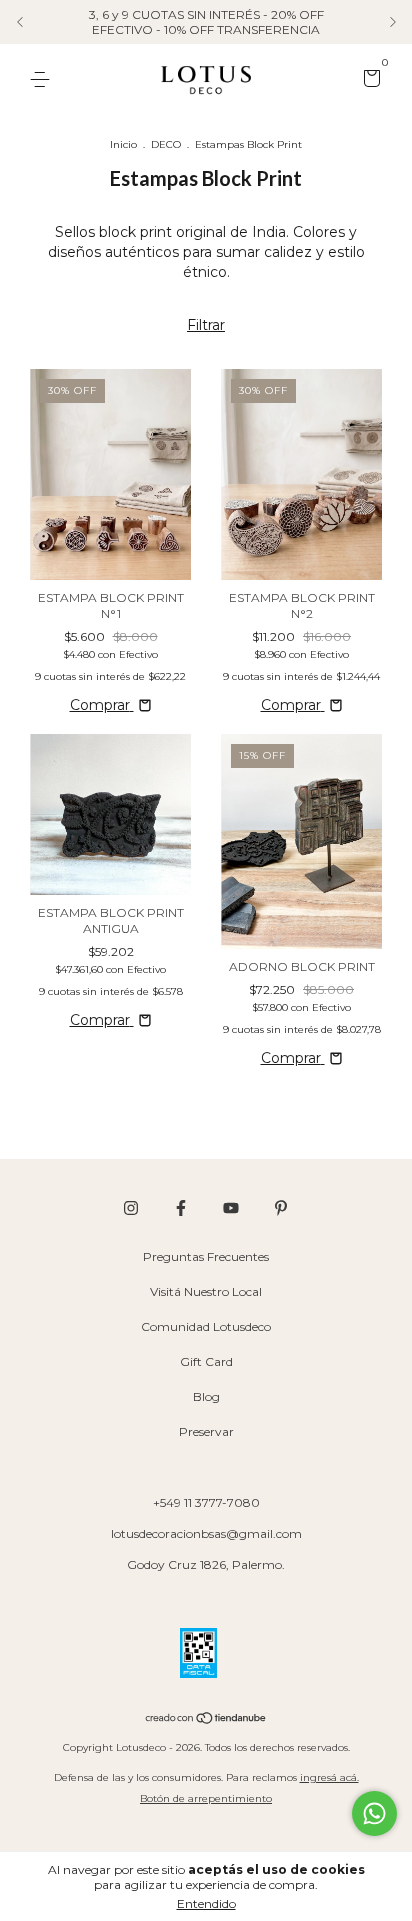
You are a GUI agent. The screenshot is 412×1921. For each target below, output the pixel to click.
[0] (368, 80)
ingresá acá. (329, 1777)
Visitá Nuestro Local (206, 1291)
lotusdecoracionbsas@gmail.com (206, 1533)
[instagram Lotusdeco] (131, 1208)
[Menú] (43, 79)
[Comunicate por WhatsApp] (374, 1813)
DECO (166, 144)
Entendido (206, 1903)
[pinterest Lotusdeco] (281, 1208)
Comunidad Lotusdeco (206, 1326)
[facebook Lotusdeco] (181, 1208)
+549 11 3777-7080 (206, 1502)
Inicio (123, 144)
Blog (206, 1396)
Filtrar (206, 325)
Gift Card (206, 1361)
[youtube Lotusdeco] (231, 1208)
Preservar (206, 1431)
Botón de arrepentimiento (206, 1798)
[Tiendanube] (206, 1720)
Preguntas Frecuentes (206, 1256)
